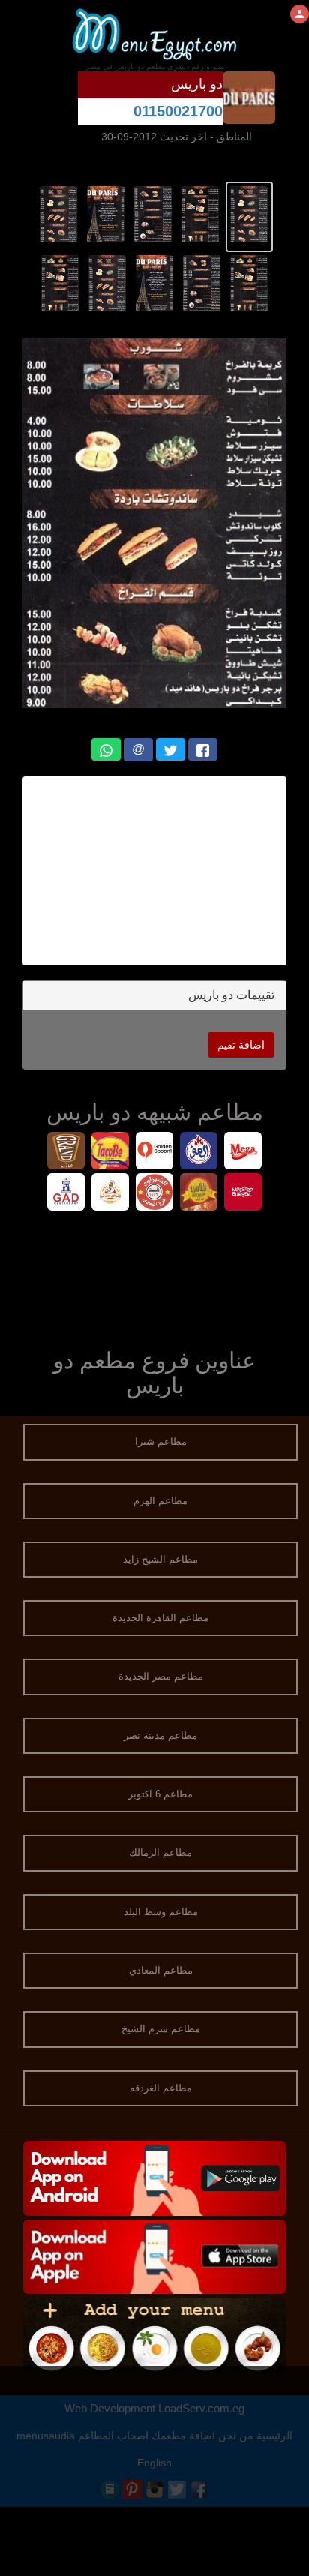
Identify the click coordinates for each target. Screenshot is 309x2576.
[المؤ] (199, 1153)
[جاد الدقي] (66, 1194)
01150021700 (178, 111)
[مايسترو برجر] (243, 1194)
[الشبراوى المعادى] (155, 1194)
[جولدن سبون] (155, 1153)
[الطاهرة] (199, 1194)
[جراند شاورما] (66, 1153)
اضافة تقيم (241, 1045)
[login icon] (300, 14)
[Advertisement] (154, 871)
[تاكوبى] (111, 1153)
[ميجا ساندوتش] (243, 1153)
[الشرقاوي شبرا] (111, 1194)
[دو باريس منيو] (249, 213)
